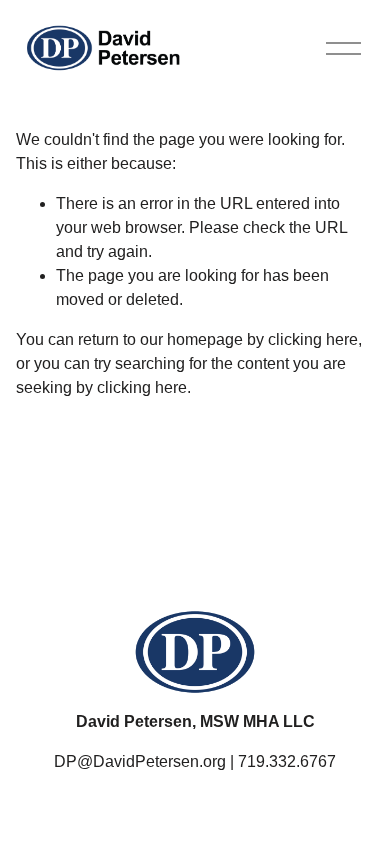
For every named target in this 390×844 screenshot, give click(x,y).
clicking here (313, 339)
